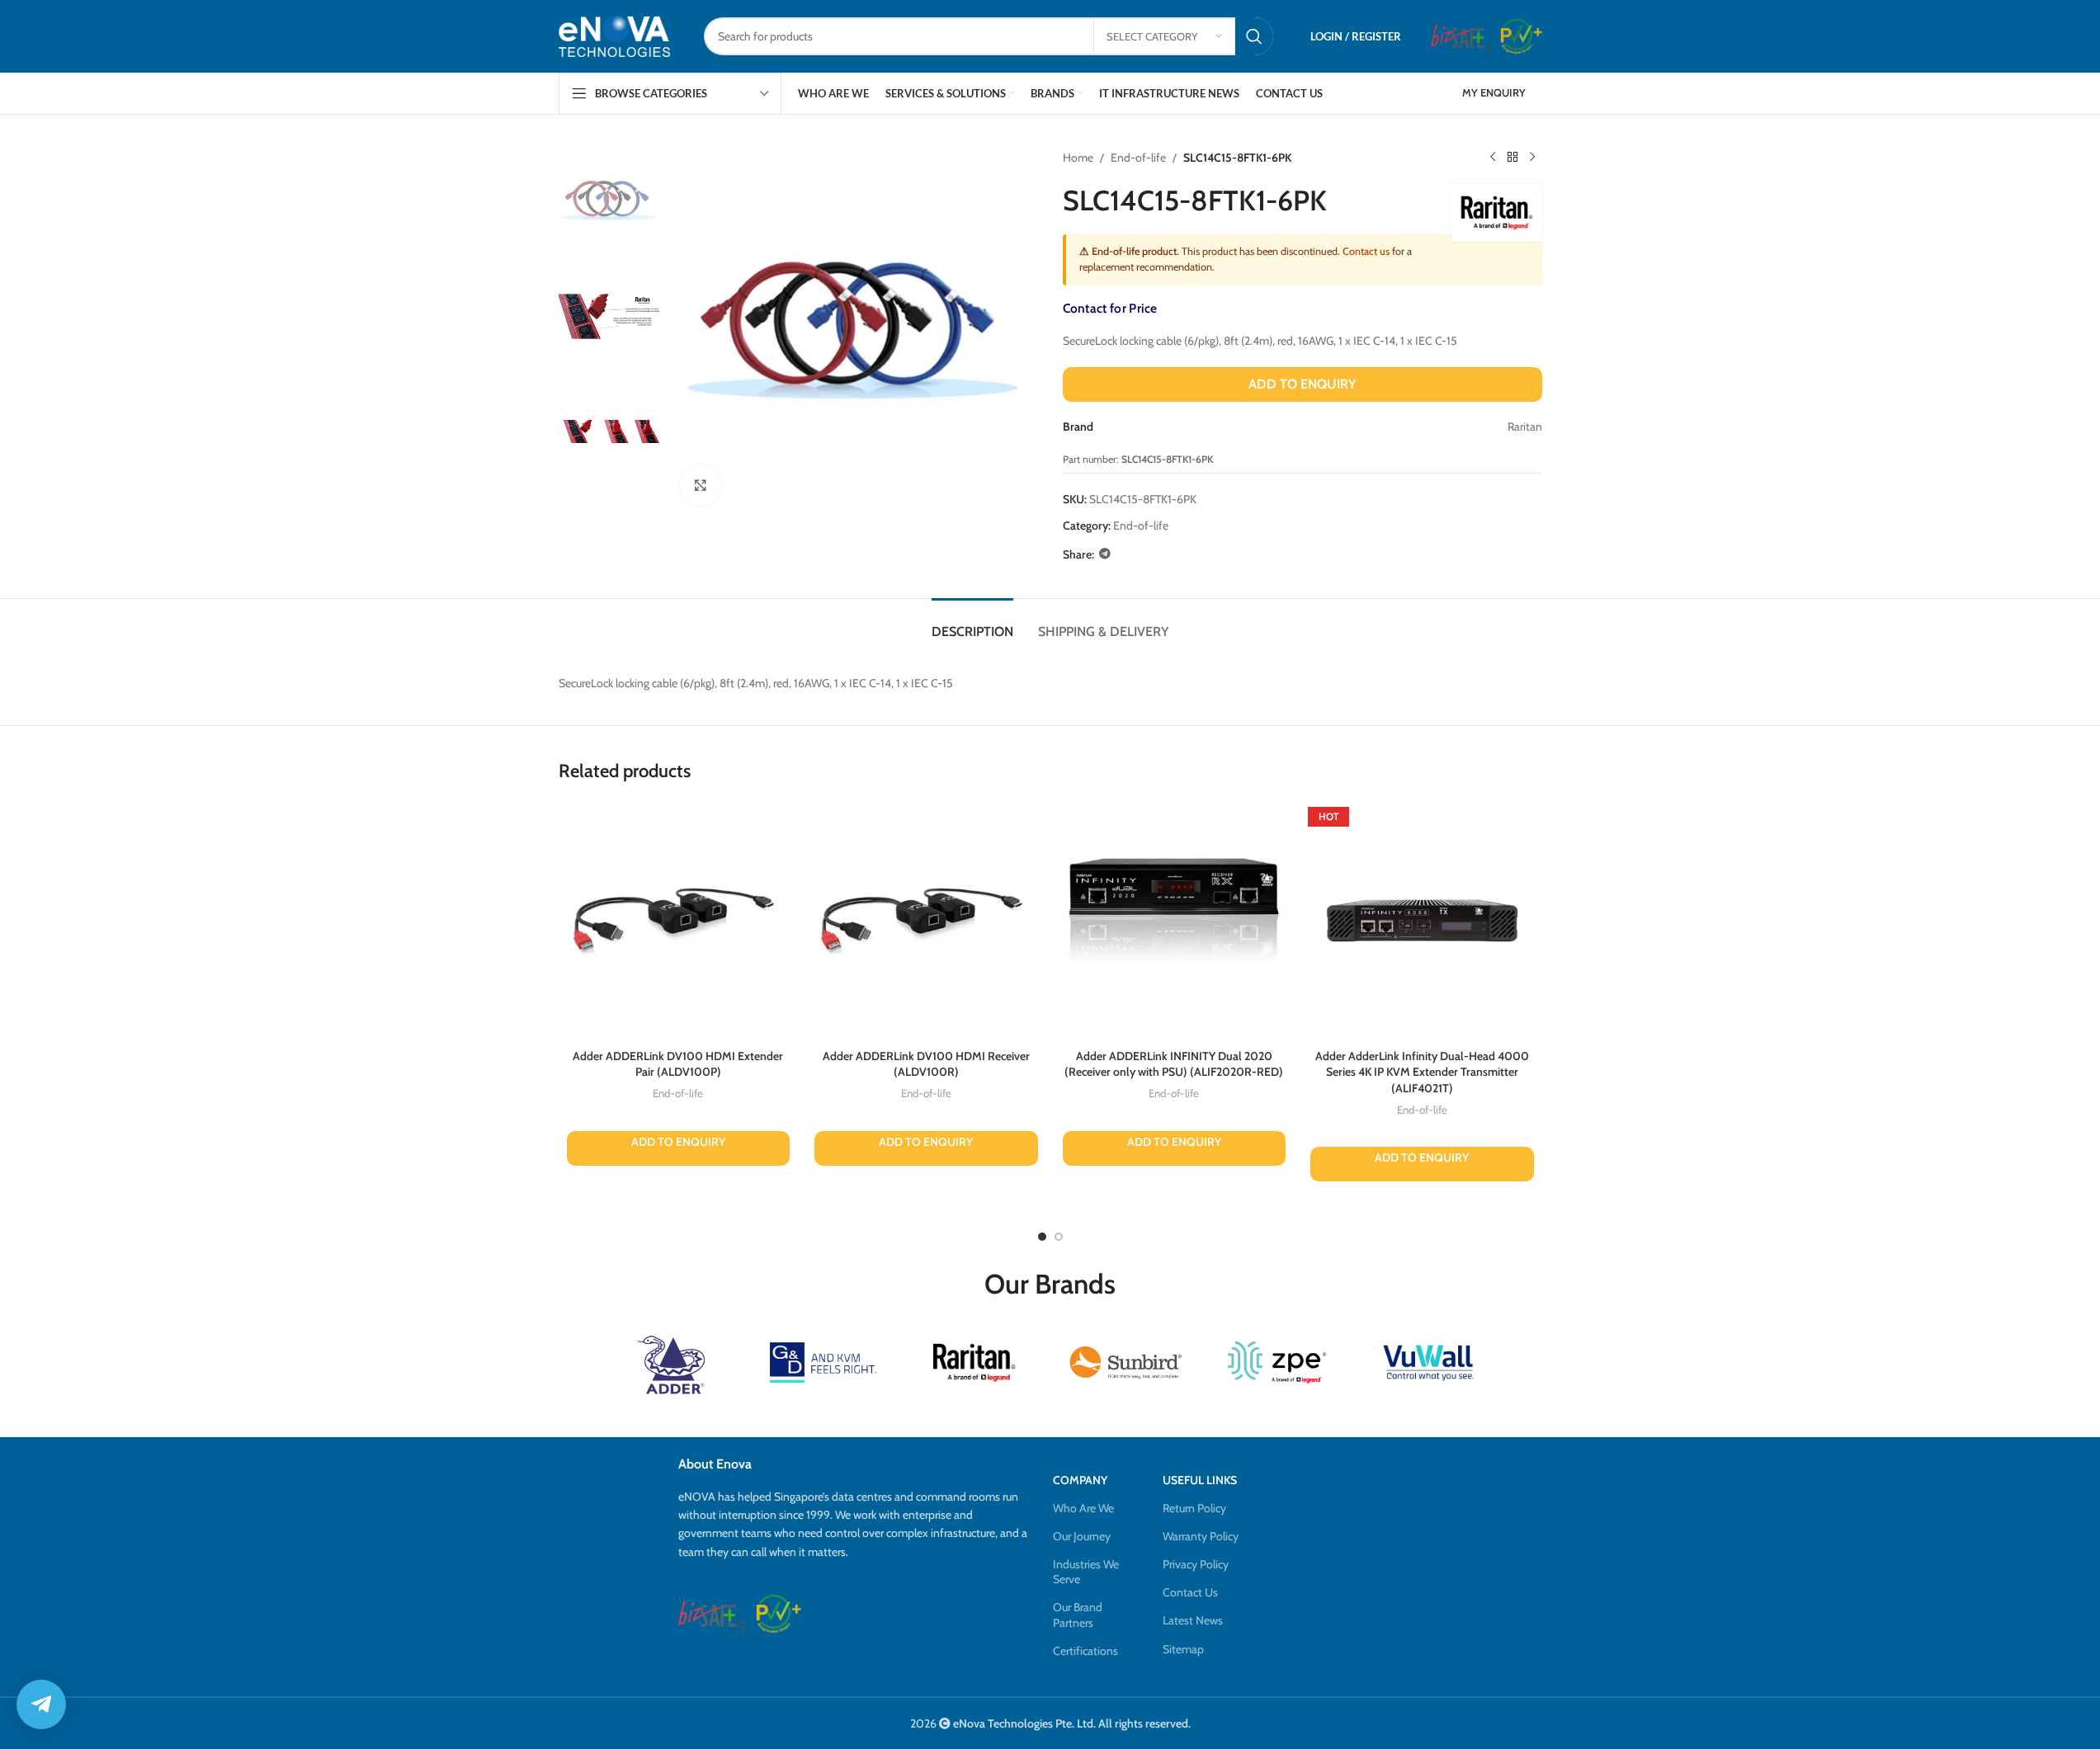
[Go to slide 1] (1042, 1237)
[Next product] (1532, 158)
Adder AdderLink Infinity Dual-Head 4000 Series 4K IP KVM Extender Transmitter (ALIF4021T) (1422, 1072)
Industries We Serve (1086, 1572)
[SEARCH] (1254, 36)
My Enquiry (1494, 92)
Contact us (1366, 251)
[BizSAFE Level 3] (1461, 36)
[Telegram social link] (1105, 554)
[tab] (972, 623)
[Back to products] (1512, 158)
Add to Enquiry (1302, 384)
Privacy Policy (1196, 1564)
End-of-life (1138, 158)
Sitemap (1183, 1649)
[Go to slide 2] (1059, 1237)
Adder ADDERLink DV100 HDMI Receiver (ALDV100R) (926, 1064)
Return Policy (1194, 1508)
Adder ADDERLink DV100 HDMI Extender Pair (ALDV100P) (678, 1064)
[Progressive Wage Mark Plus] (1521, 36)
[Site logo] (615, 36)
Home (1078, 158)
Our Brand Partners (1078, 1615)
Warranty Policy (1201, 1536)
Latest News (1193, 1620)
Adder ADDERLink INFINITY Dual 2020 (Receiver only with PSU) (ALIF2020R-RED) (1174, 1064)
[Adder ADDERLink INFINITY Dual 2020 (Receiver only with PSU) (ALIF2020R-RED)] (1175, 921)
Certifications (1085, 1651)
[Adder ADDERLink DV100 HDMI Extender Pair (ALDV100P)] (679, 921)
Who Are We (1083, 1508)
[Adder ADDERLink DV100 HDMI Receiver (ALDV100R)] (926, 921)
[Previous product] (1493, 158)
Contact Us (1190, 1592)
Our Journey (1082, 1536)
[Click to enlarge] (701, 485)
